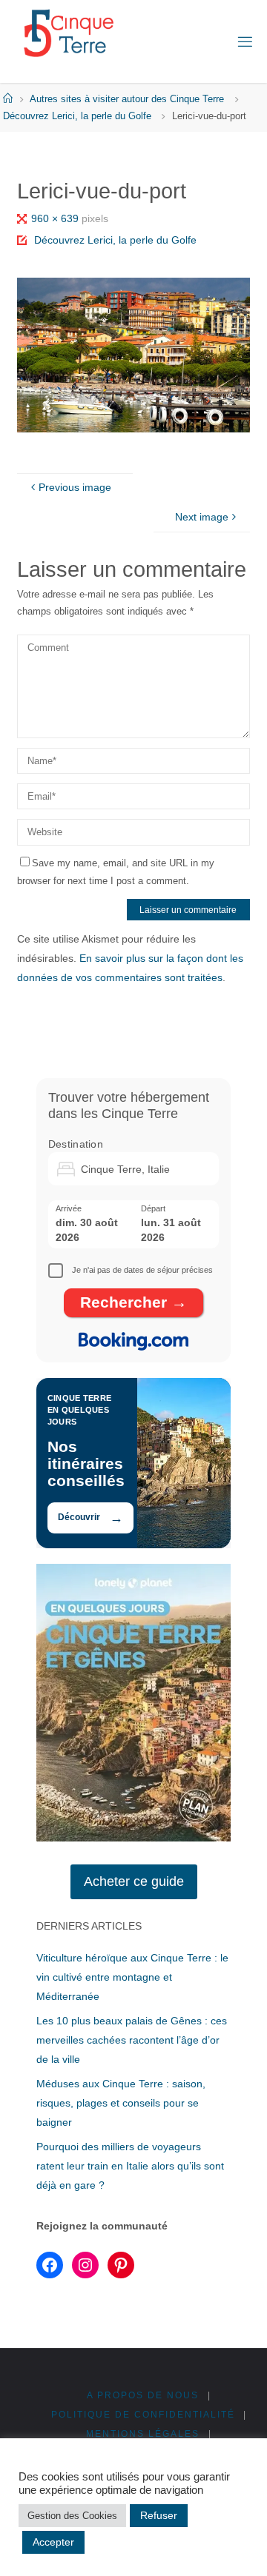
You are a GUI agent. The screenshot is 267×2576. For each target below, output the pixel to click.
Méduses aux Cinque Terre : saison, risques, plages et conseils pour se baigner (121, 2103)
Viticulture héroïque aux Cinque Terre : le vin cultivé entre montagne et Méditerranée (132, 1977)
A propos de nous (143, 2395)
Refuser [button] (159, 2515)
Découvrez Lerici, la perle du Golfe (77, 116)
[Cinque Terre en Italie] (69, 33)
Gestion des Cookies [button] (72, 2516)
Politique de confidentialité (143, 2415)
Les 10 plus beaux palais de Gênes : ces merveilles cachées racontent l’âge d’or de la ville (132, 2040)
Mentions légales (143, 2434)
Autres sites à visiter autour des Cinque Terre (127, 99)
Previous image (75, 487)
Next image (202, 517)
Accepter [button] (53, 2542)
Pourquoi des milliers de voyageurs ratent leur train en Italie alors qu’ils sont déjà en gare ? (130, 2166)
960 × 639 (56, 218)
